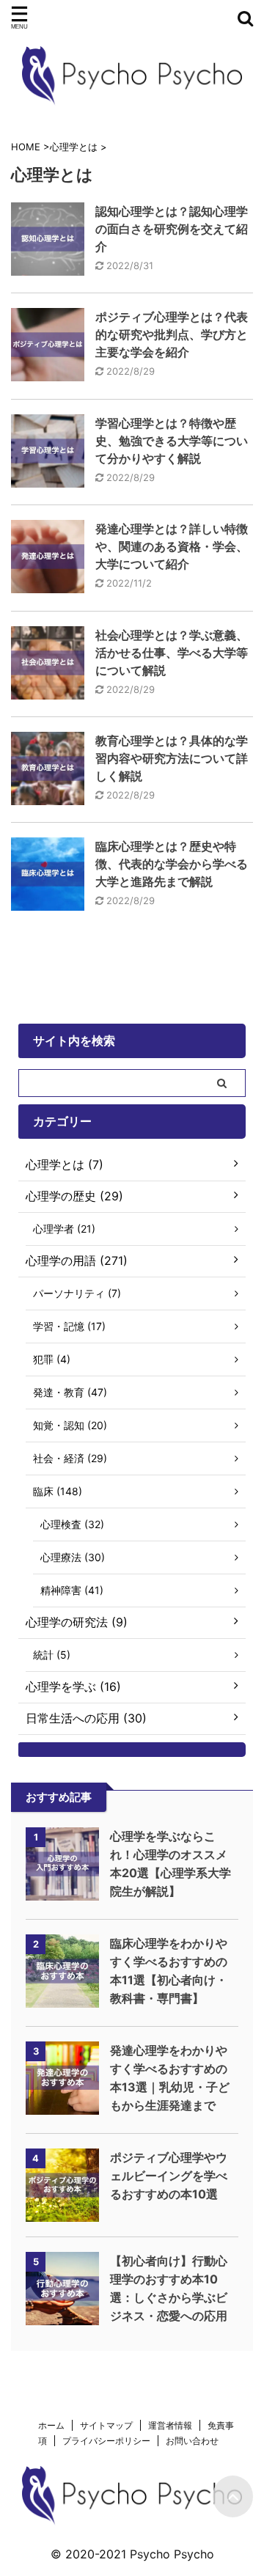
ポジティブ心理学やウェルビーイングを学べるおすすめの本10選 (169, 2176)
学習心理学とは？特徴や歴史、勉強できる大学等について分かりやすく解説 (172, 441)
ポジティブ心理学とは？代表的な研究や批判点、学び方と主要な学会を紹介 (172, 334)
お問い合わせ (192, 2441)
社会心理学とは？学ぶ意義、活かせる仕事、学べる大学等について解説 (172, 653)
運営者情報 (170, 2425)
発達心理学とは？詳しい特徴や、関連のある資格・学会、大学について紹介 (172, 546)
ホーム (51, 2425)
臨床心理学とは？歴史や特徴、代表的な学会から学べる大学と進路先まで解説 (172, 864)
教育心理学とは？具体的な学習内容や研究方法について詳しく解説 (172, 758)
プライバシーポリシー (106, 2441)
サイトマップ (106, 2425)
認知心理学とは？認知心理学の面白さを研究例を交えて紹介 (172, 229)
